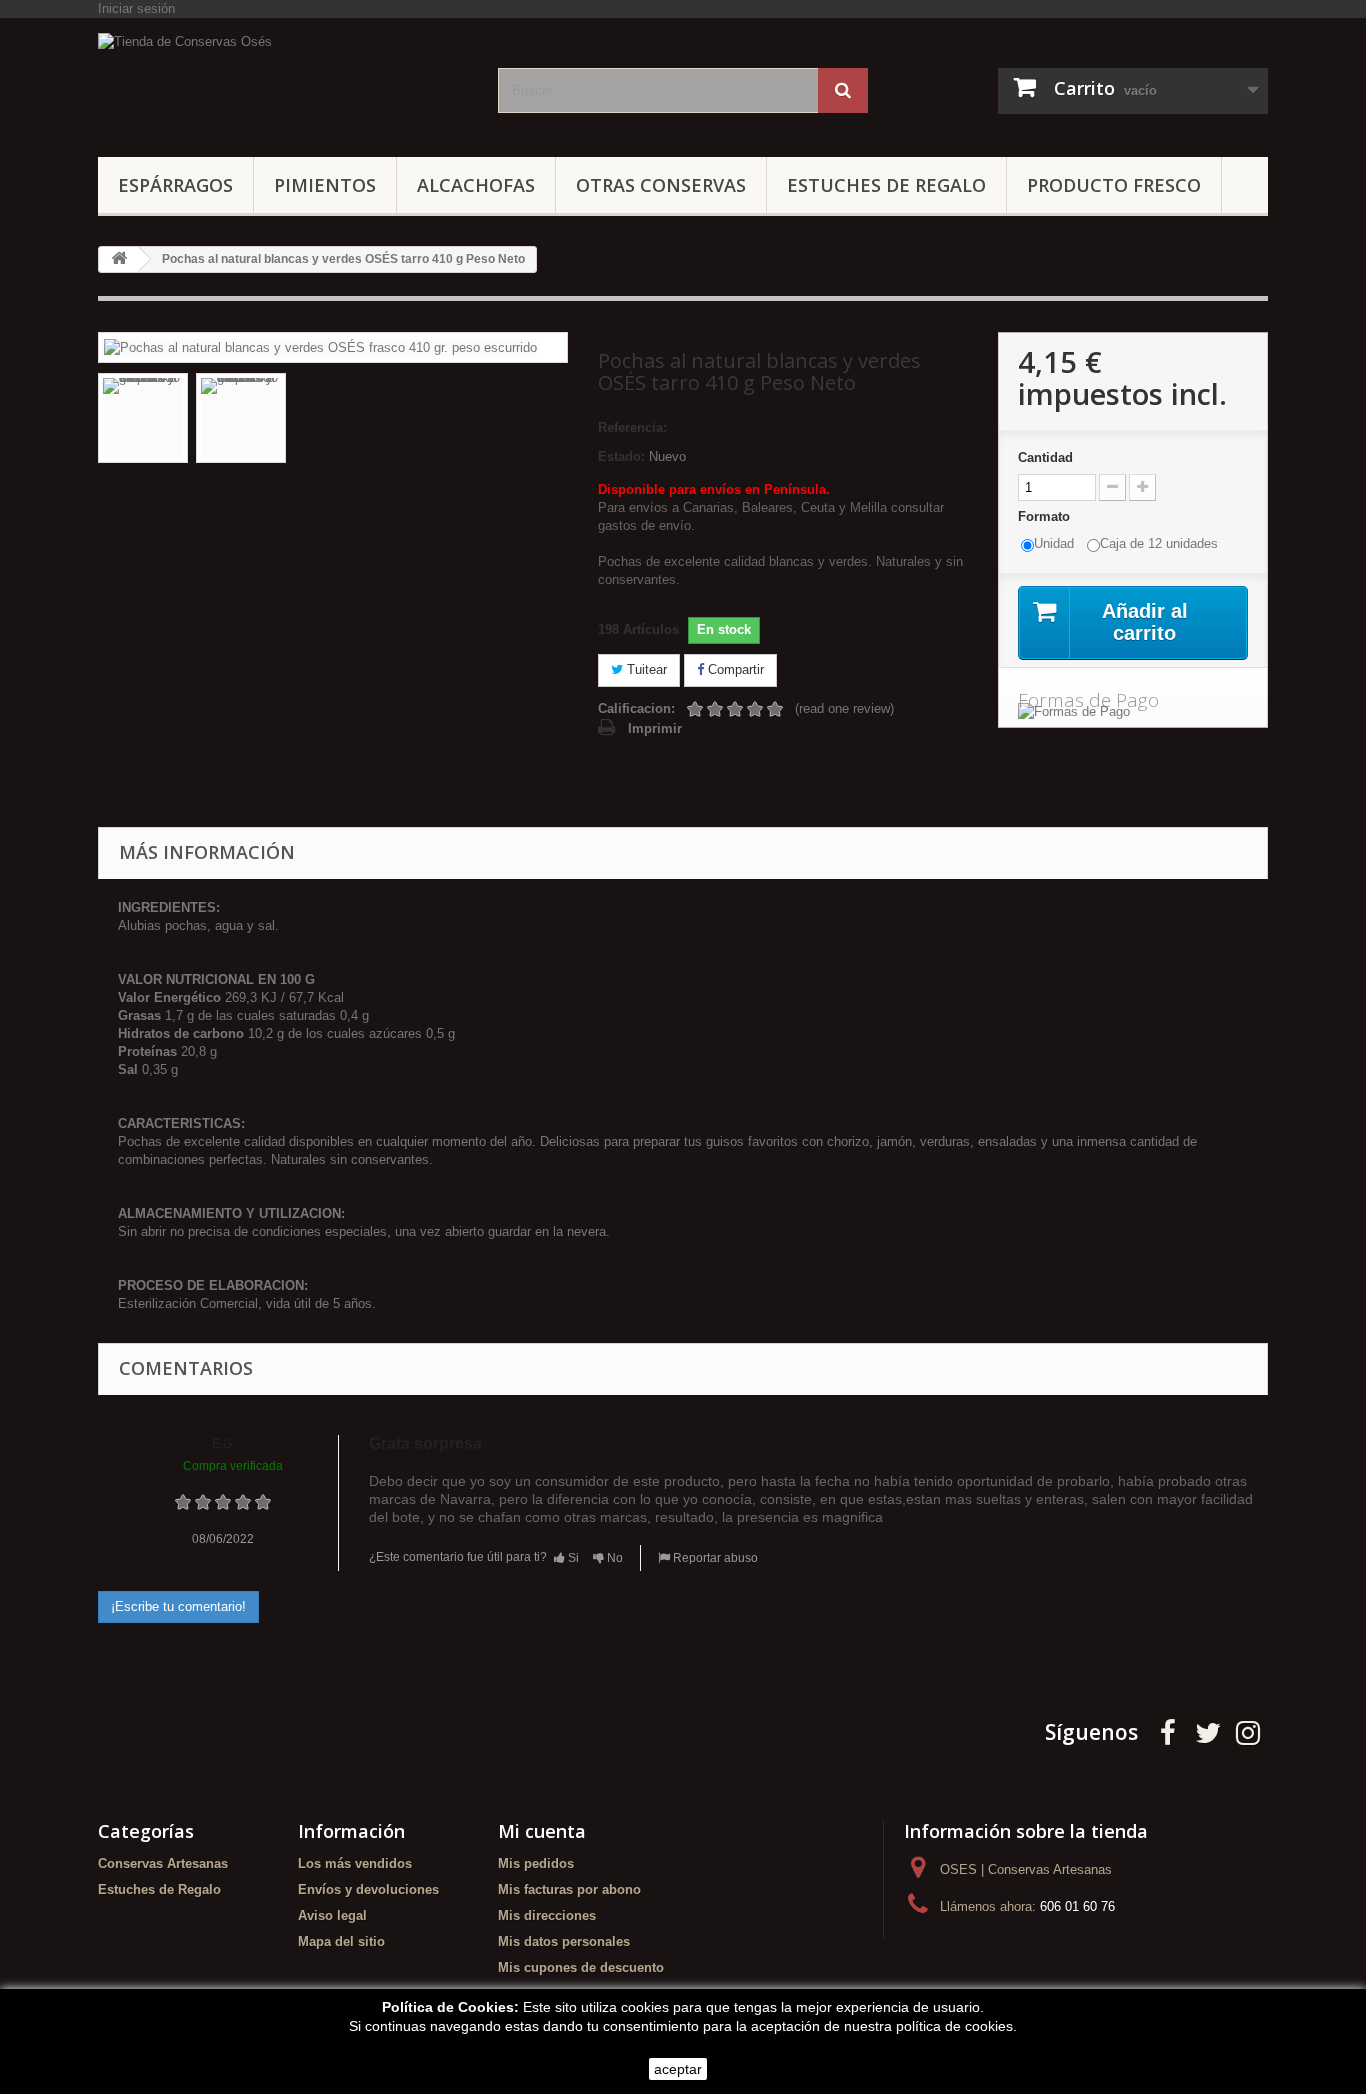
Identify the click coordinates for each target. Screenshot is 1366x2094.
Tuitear (645, 669)
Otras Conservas (661, 185)
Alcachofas (476, 185)
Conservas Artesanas (163, 1863)
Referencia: (632, 427)
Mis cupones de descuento (581, 1967)
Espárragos (175, 185)
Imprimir (655, 728)
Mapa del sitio (341, 1941)
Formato (1046, 516)
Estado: (621, 456)
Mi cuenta (542, 1831)
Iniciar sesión (136, 8)
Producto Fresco (1114, 185)
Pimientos (325, 185)
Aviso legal (332, 1915)
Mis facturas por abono (569, 1889)
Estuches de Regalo (886, 185)
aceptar (678, 2069)
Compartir (734, 669)
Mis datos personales (564, 1941)
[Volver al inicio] (119, 259)
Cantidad (1045, 457)
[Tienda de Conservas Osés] (283, 82)
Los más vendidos (355, 1863)
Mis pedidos (536, 1863)
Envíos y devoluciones (368, 1889)
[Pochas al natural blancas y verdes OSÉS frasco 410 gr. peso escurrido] (320, 346)
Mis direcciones (547, 1915)
